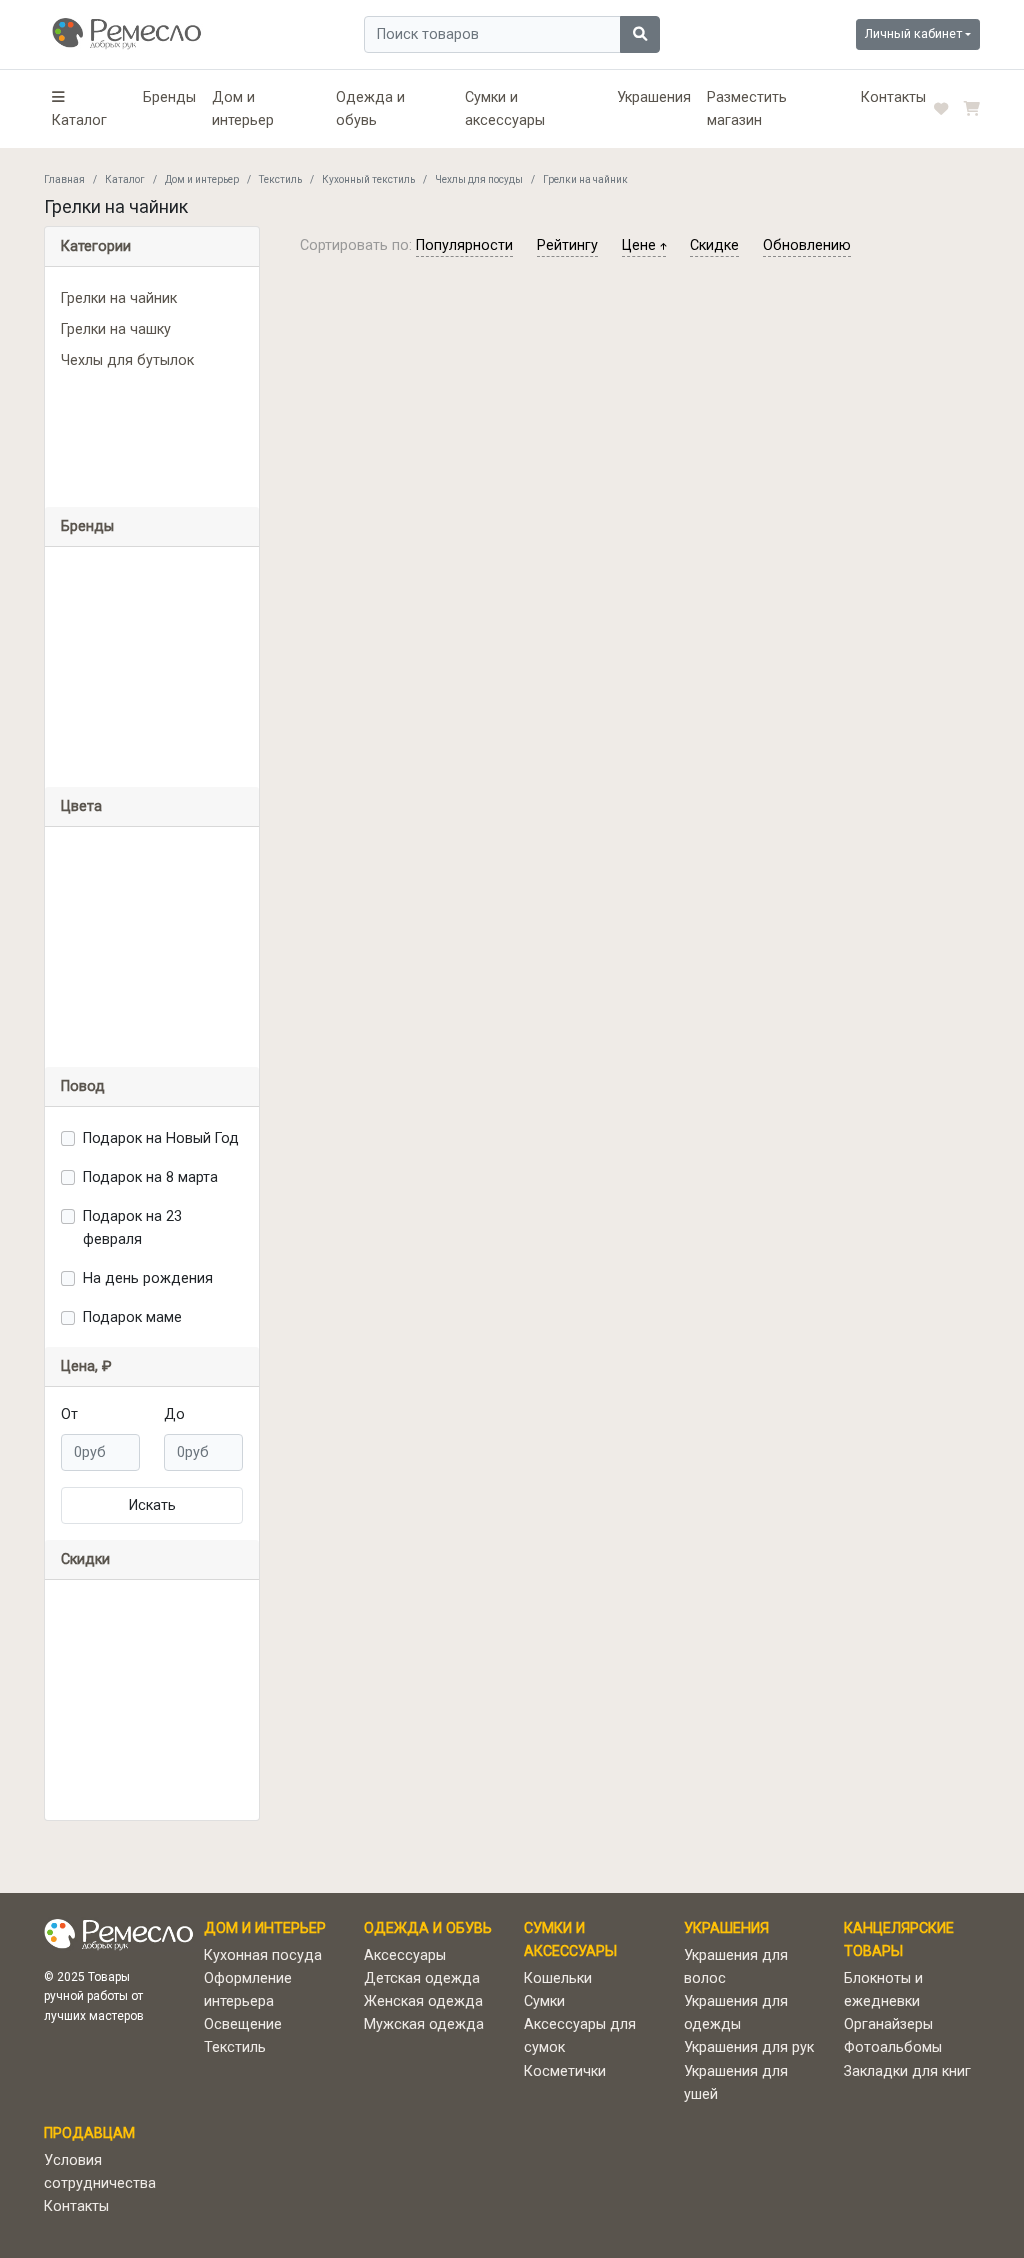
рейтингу (567, 245)
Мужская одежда (424, 2024)
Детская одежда (422, 1978)
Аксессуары (405, 1955)
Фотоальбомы (893, 2047)
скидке (714, 245)
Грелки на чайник (119, 298)
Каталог (125, 179)
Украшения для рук (749, 2047)
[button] (89, 109)
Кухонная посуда (263, 1955)
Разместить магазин (747, 109)
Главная (64, 179)
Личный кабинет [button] (913, 33)
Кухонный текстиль (368, 179)
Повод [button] (83, 1086)
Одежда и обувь (370, 109)
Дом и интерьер (243, 109)
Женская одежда (423, 2001)
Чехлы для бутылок (127, 360)
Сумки (544, 2001)
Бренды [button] (87, 526)
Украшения (654, 97)
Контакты (893, 97)
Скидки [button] (85, 1559)
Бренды (169, 97)
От (69, 1414)
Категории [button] (96, 246)
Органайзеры (888, 2024)
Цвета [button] (81, 806)
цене (641, 245)
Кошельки (558, 1978)
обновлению (807, 245)
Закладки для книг (907, 2071)
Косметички (565, 2071)
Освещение (243, 2024)
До (174, 1414)
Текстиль (280, 179)
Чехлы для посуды (479, 179)
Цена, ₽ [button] (86, 1366)
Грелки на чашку (116, 329)
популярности (464, 245)
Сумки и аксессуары (505, 109)
